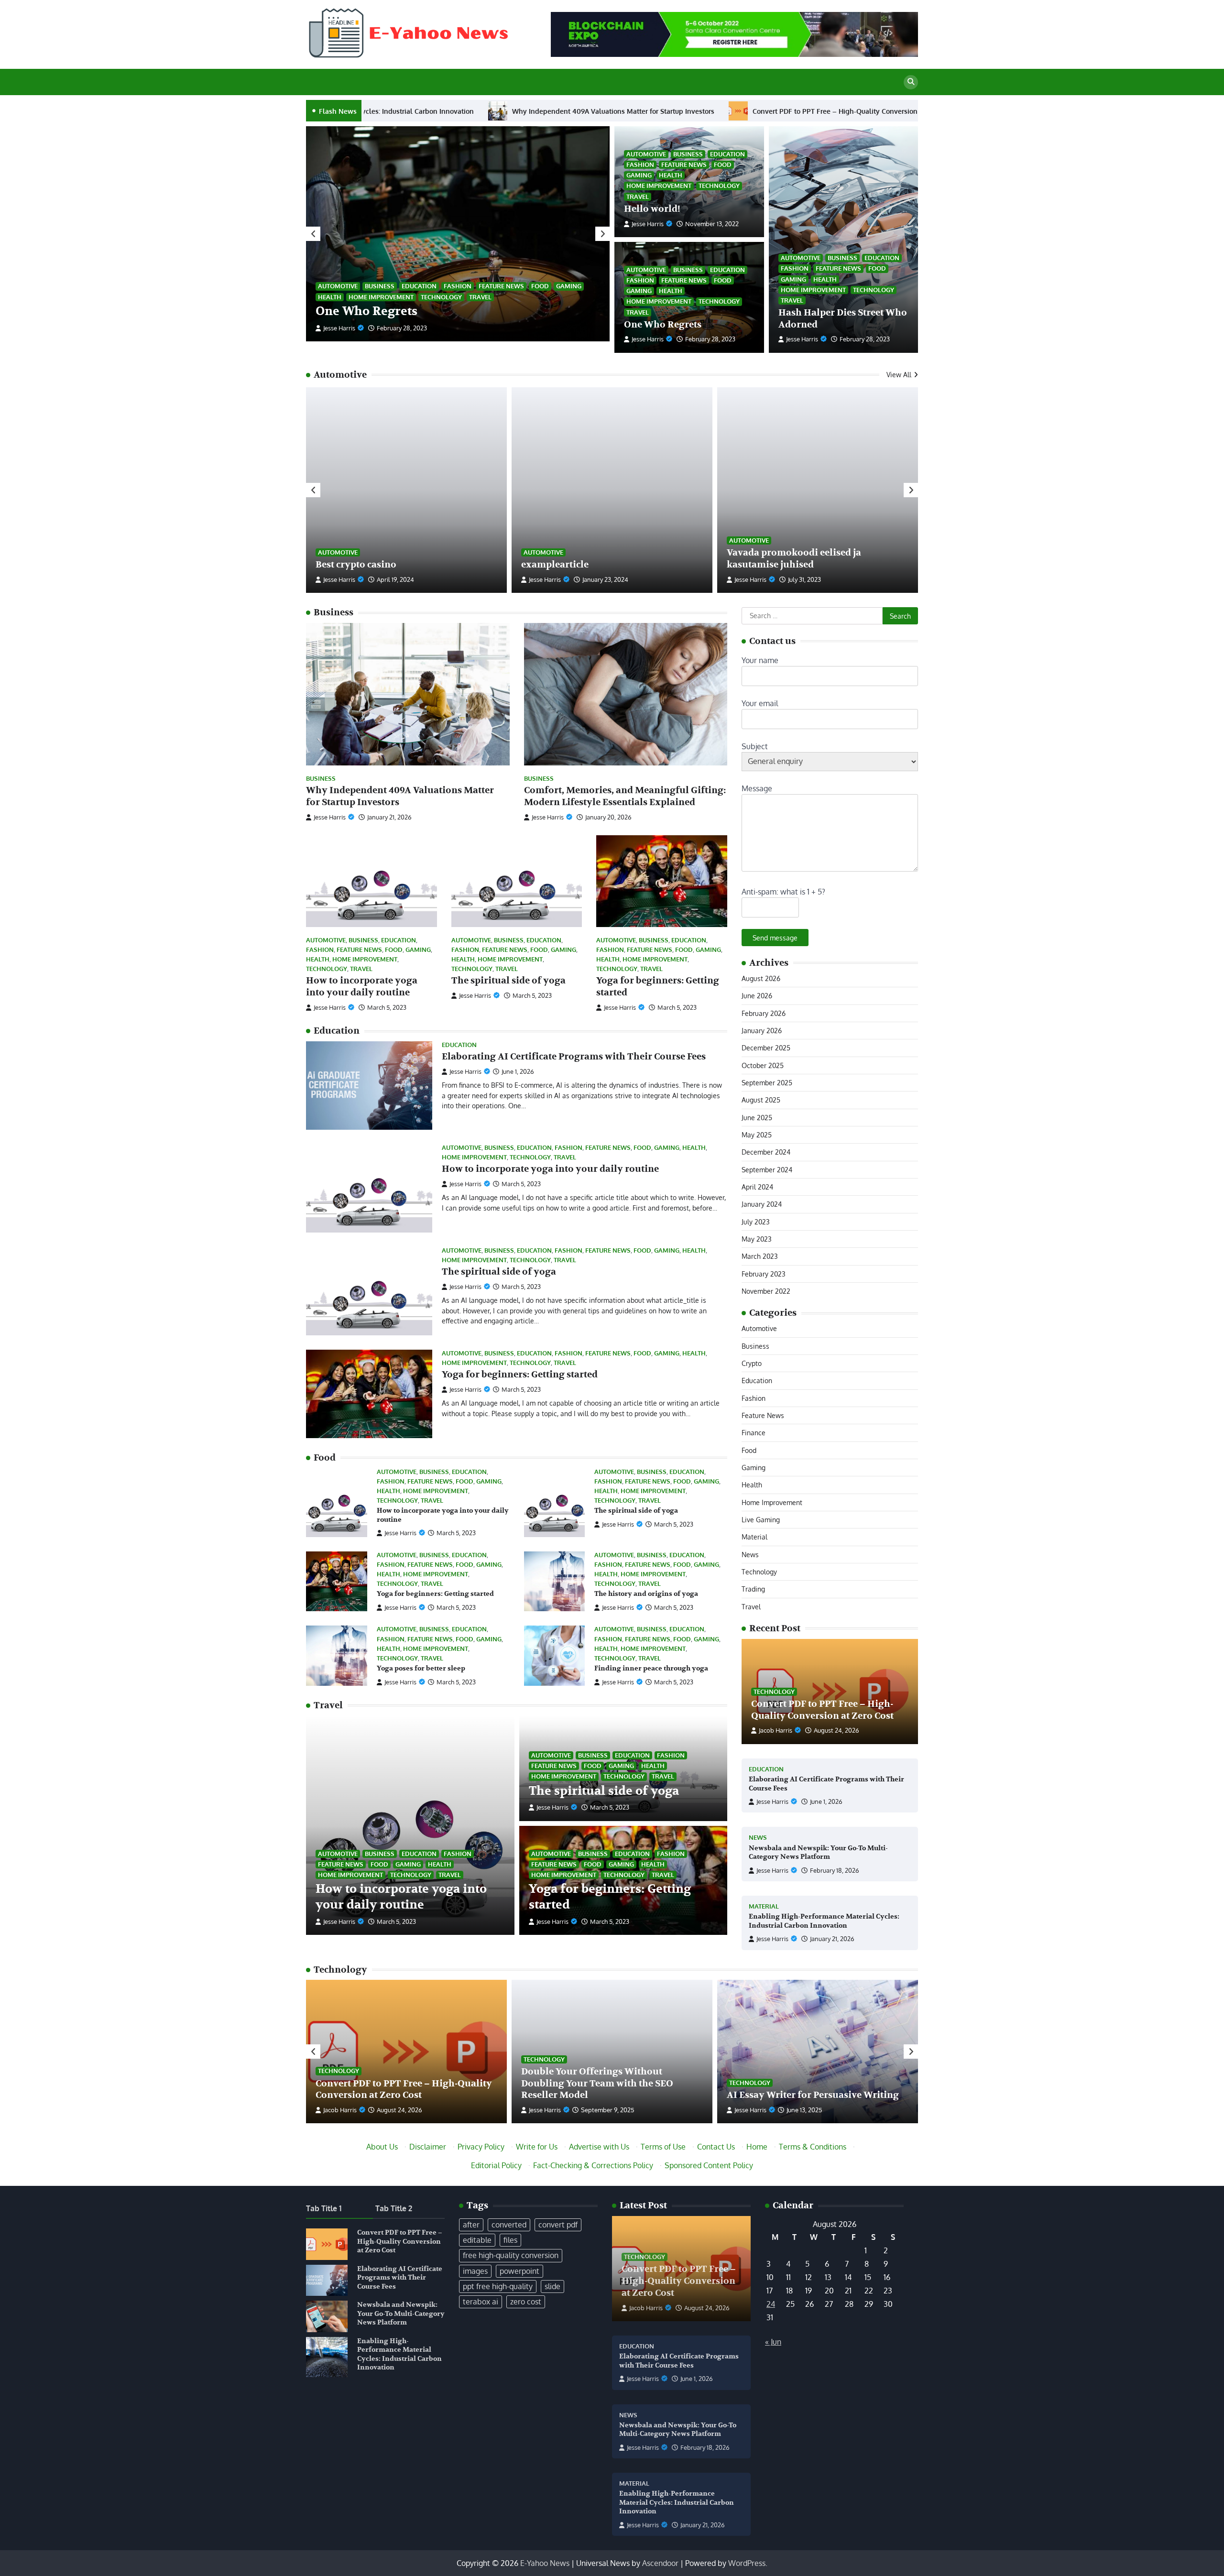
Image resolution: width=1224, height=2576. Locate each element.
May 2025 (757, 1135)
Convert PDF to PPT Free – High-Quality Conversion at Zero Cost (474, 111)
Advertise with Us (599, 2147)
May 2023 (757, 1239)
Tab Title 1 (324, 2208)
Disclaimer (428, 2147)
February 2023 (764, 1274)
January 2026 (762, 1030)
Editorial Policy (496, 2165)
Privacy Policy (481, 2147)
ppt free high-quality (498, 2286)
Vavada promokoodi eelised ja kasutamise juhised (794, 559)
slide (552, 2286)
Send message (775, 938)
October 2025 (763, 1065)
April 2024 (757, 1187)
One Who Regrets (663, 325)
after (471, 2225)
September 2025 (767, 1082)
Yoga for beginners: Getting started (520, 1375)
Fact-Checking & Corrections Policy (593, 2165)
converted (509, 2225)
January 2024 (762, 1204)
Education (419, 286)
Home (757, 2147)
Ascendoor (660, 2563)
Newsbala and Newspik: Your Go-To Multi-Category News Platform (818, 1853)
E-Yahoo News (545, 2563)
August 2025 (761, 1100)
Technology (441, 297)
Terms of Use (663, 2147)
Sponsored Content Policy (709, 2165)
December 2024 (766, 1152)
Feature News (501, 286)
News (750, 1554)
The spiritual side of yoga (508, 981)
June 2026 (757, 995)
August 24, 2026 (836, 1730)
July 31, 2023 (804, 579)
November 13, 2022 (404, 328)
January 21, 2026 (389, 817)
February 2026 (764, 1013)
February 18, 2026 (835, 1870)
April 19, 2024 (395, 579)
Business (380, 286)
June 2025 (757, 1117)
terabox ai (481, 2302)
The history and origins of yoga (646, 1594)
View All (899, 374)
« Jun (773, 2342)
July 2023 (756, 1222)
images (475, 2271)
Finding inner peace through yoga (651, 1668)
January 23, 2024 (605, 579)
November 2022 (766, 1291)
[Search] (911, 82)
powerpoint (519, 2271)
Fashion (458, 286)
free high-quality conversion (511, 2255)
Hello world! (352, 311)
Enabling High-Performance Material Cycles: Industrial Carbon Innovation (824, 1921)
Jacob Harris (776, 1730)
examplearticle (555, 565)
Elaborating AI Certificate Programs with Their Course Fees (708, 111)
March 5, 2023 (387, 1007)
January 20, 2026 (608, 817)
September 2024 (767, 1169)
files (510, 2240)
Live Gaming (761, 1519)
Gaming (569, 286)
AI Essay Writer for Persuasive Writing (813, 2095)
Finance (754, 1432)
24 (771, 2304)
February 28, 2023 (865, 339)
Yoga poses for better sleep (421, 1668)
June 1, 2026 (826, 1801)
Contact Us (716, 2147)
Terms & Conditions (813, 2147)
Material (754, 1537)
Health (330, 297)
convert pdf (558, 2225)
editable (477, 2240)
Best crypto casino (356, 565)
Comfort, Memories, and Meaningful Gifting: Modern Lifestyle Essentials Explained (625, 796)
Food (540, 286)
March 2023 (760, 1256)
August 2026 (761, 978)
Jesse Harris (339, 328)
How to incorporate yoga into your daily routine (362, 987)
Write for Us (537, 2147)
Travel (480, 297)
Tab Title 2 (394, 2208)
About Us (382, 2147)
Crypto (752, 1363)
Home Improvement (381, 297)
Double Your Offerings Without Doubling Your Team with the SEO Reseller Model (597, 2084)
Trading (753, 1589)
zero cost (526, 2302)
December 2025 (766, 1048)
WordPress (747, 2563)
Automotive (338, 286)
